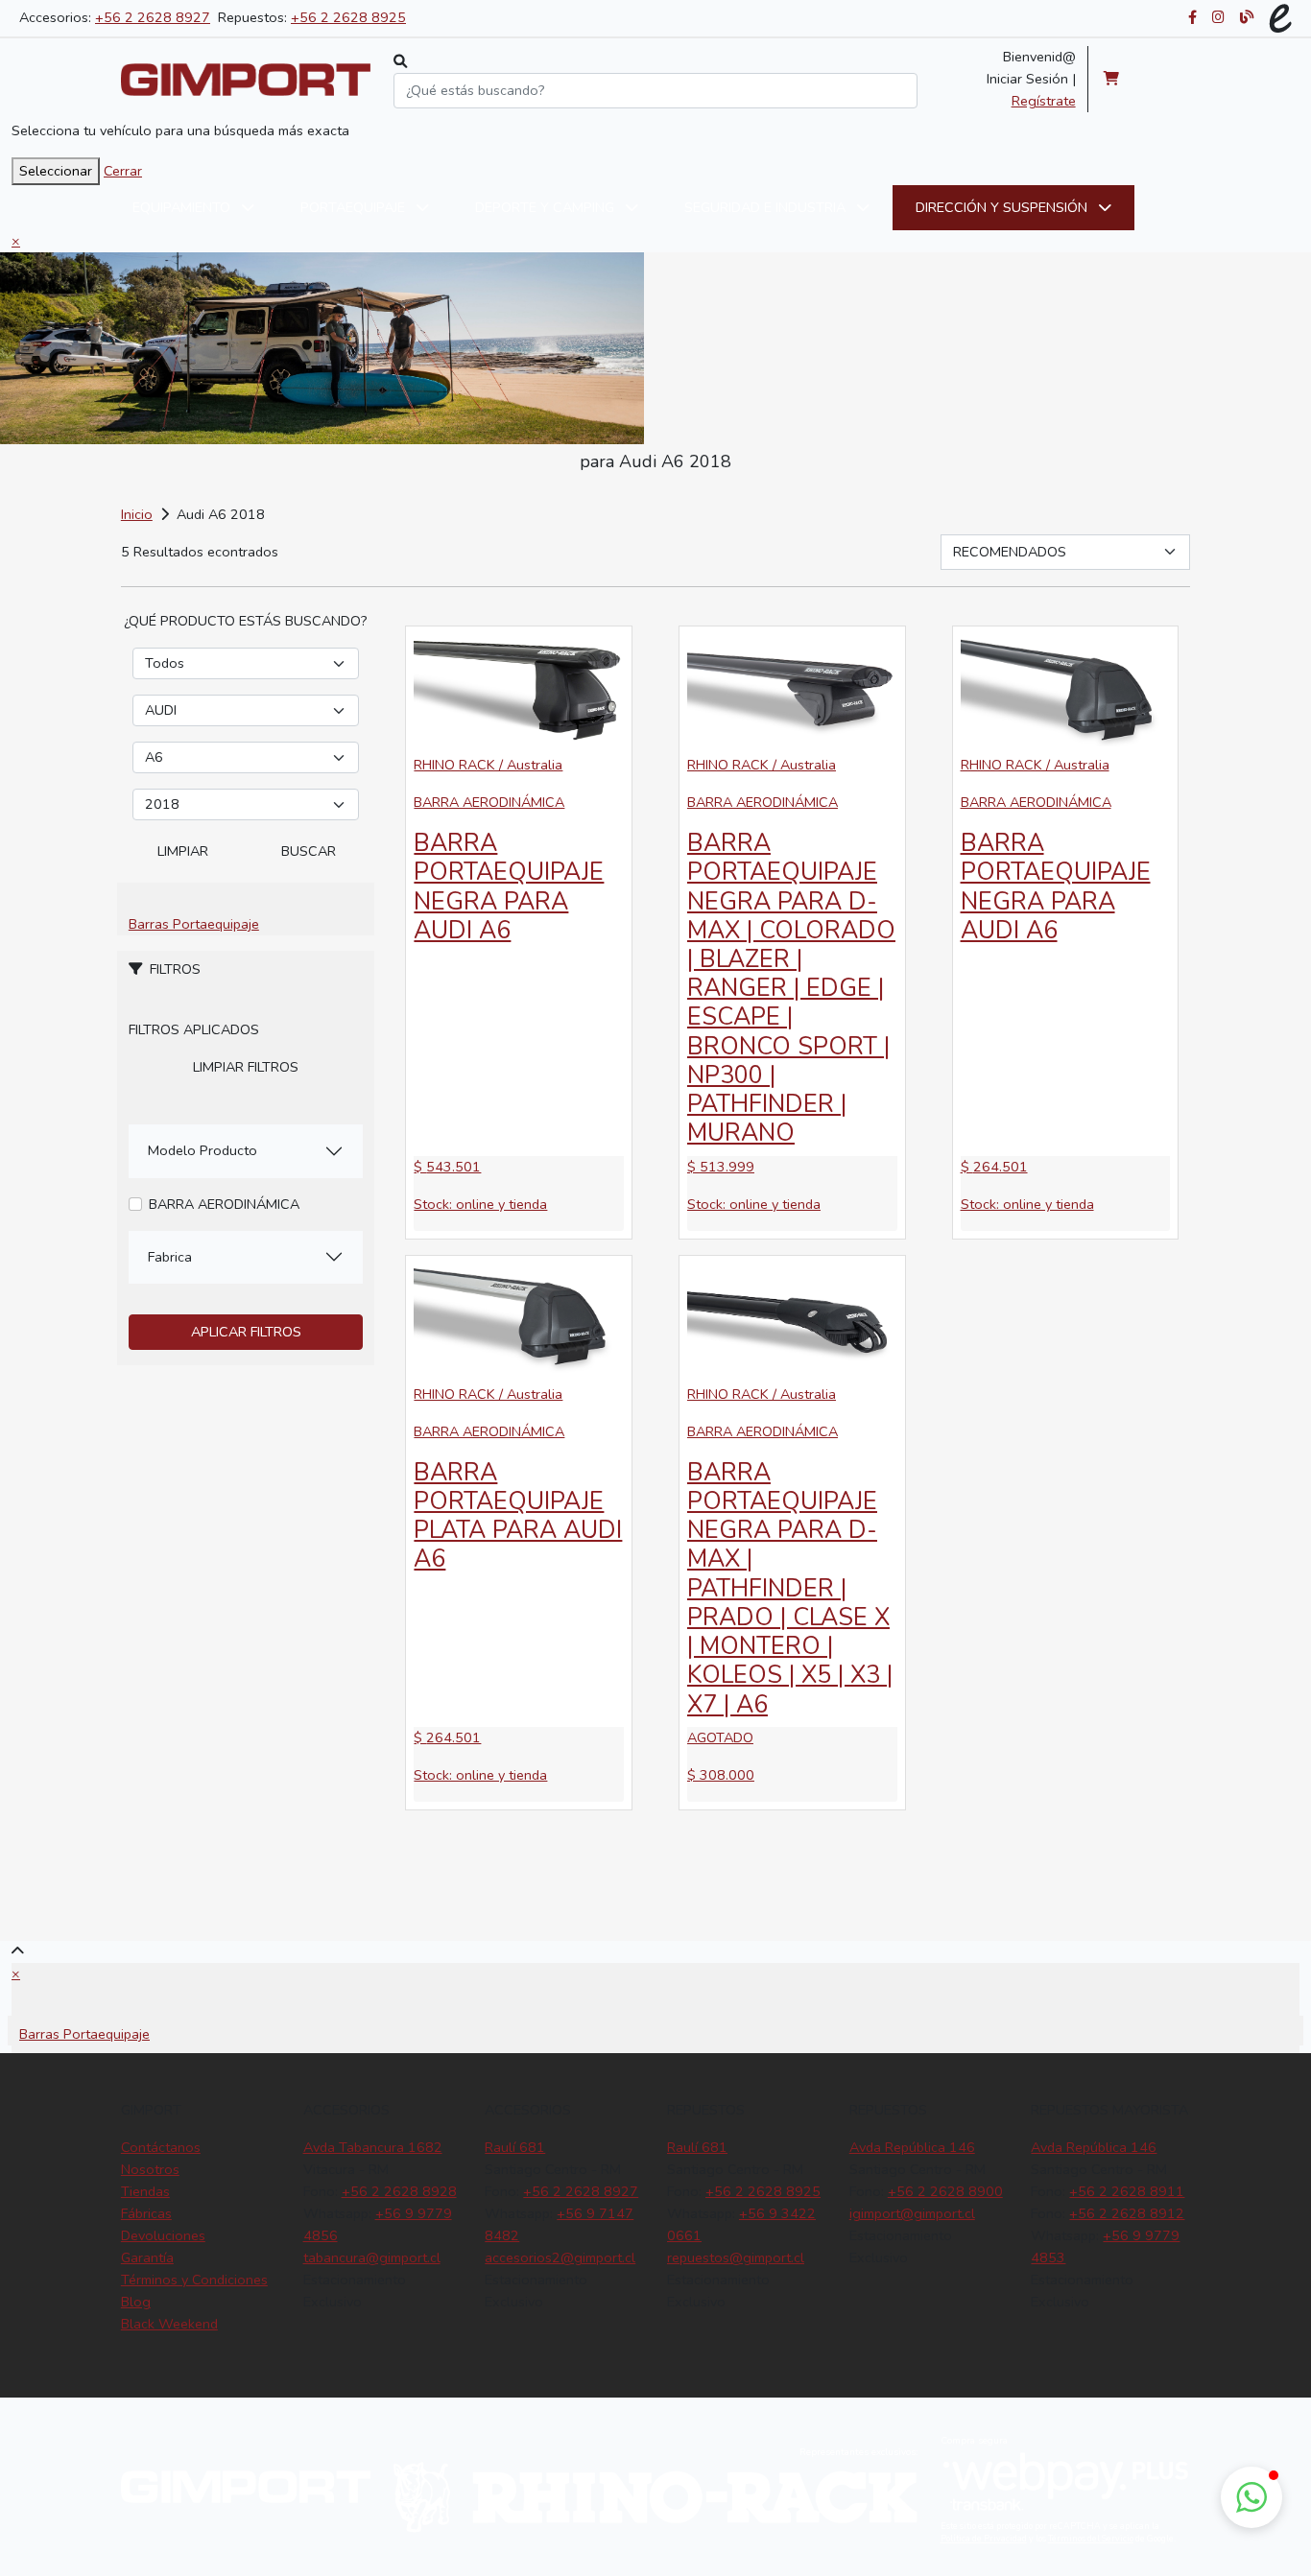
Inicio (137, 514)
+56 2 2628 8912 (1127, 2213)
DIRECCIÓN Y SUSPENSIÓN (1003, 207)
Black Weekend (169, 2324)
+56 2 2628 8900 (945, 2191)
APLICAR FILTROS (246, 1332)
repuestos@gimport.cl (736, 2257)
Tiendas (145, 2191)
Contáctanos (161, 2147)
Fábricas (146, 2213)
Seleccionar (56, 171)
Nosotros (150, 2169)
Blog (136, 2302)
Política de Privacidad (984, 2539)
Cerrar (123, 171)
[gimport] (246, 80)
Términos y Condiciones (194, 2280)
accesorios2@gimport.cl (560, 2257)
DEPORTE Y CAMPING (547, 207)
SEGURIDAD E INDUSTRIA (767, 207)
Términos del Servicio (1091, 2539)
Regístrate (1044, 101)
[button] (1251, 2497)
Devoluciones (163, 2235)
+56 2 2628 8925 (348, 17)
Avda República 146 (912, 2147)
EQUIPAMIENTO (183, 207)
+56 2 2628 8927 (153, 17)
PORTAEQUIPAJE (355, 207)
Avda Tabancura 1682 (373, 2147)
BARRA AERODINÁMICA (224, 1204)
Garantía (147, 2257)
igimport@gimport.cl (912, 2213)
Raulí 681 (515, 2147)
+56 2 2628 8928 (399, 2191)
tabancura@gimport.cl (372, 2257)
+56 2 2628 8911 (1127, 2191)
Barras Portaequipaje (194, 924)
